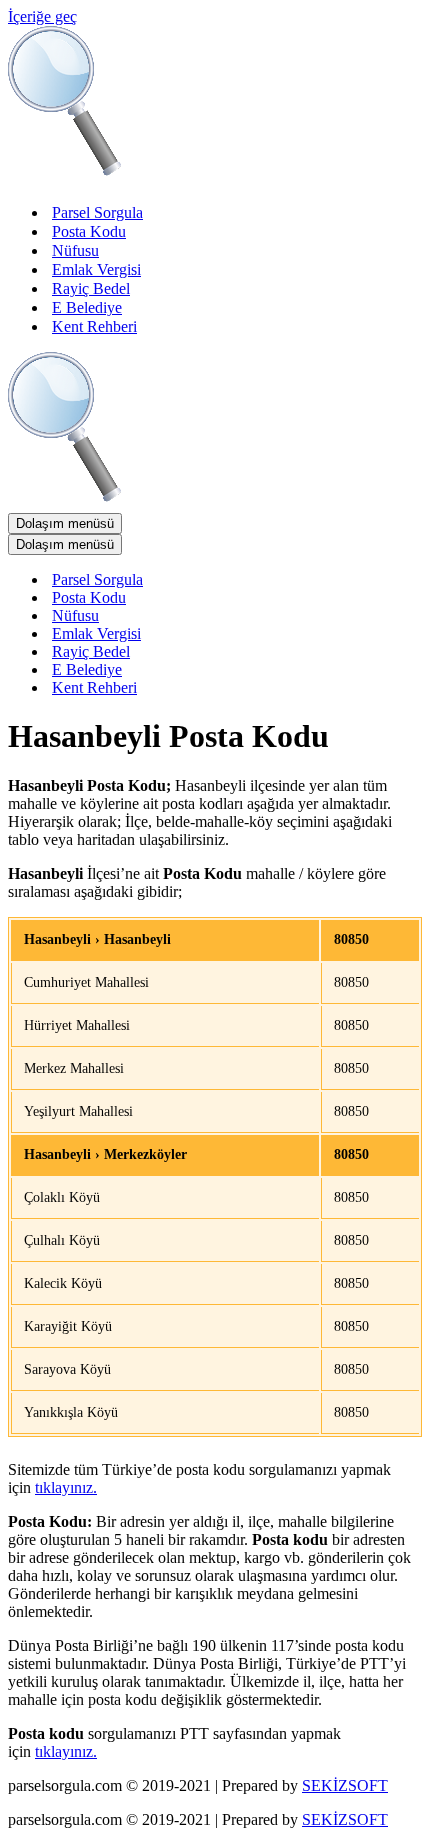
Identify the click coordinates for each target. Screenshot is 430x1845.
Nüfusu (75, 250)
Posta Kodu (89, 231)
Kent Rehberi (94, 326)
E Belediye (87, 307)
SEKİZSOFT (345, 1785)
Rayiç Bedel (91, 288)
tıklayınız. (66, 1487)
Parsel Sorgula (97, 212)
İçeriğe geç (42, 16)
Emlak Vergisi (96, 269)
